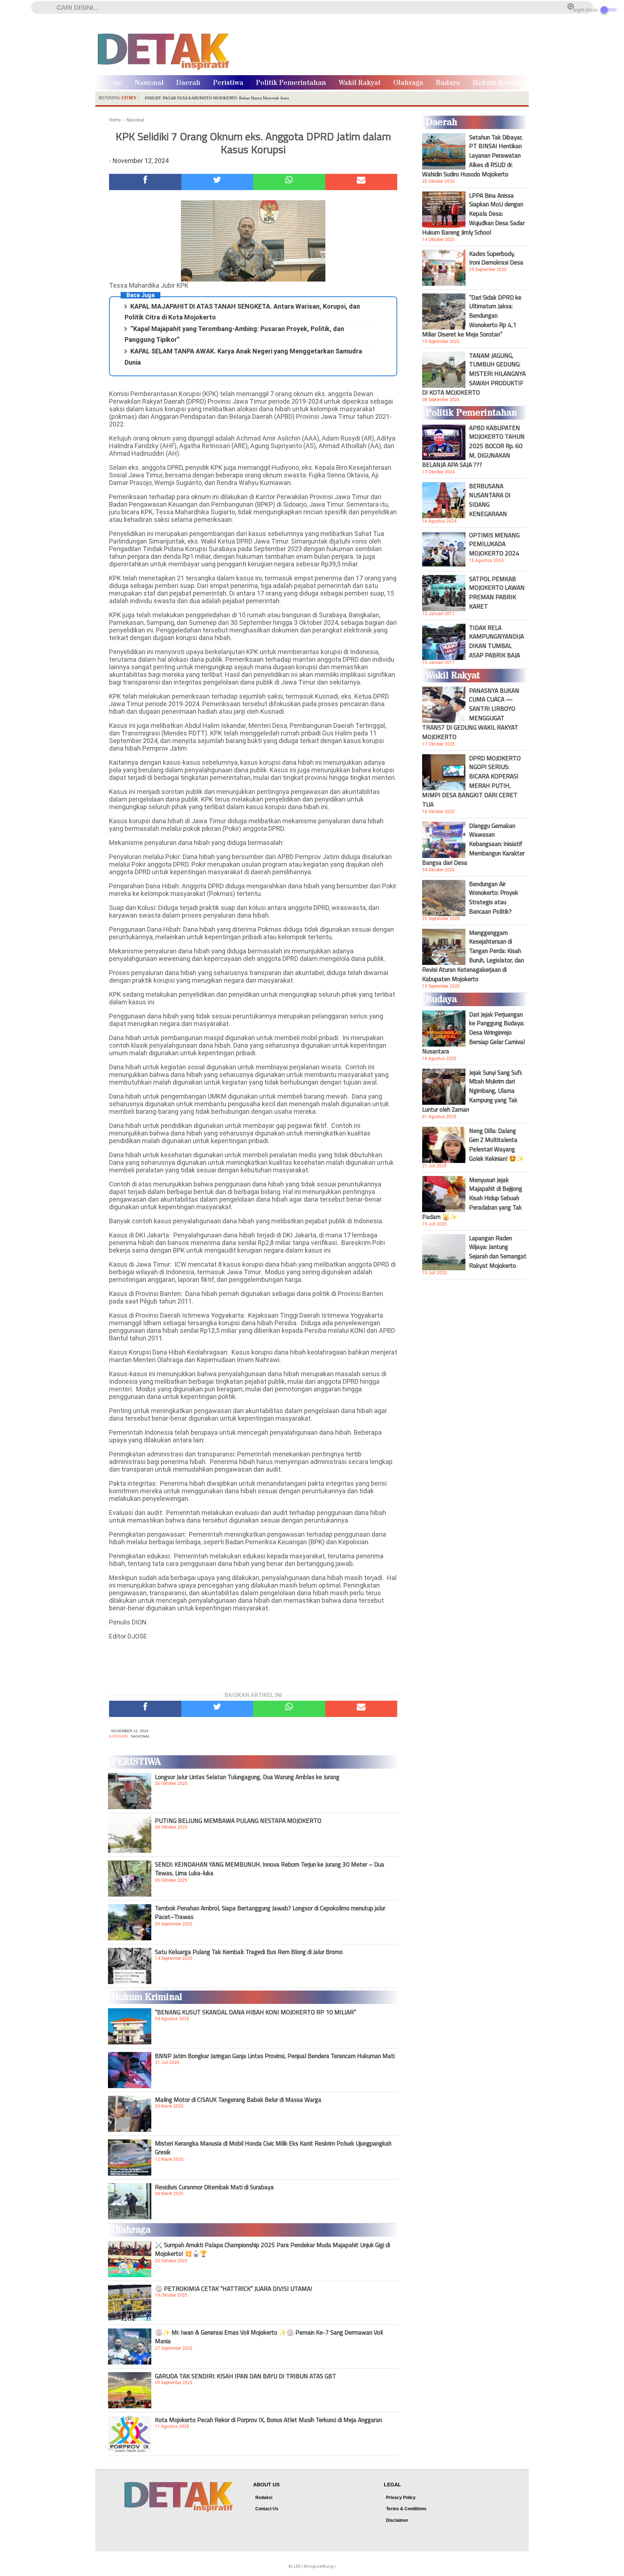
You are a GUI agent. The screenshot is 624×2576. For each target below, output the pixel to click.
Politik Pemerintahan (291, 83)
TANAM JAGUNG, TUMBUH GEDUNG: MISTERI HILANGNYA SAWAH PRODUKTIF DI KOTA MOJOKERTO (474, 374)
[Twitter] (217, 182)
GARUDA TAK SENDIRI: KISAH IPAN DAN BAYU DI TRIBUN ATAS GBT (246, 2376)
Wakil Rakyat (360, 83)
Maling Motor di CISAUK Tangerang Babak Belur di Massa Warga (238, 2100)
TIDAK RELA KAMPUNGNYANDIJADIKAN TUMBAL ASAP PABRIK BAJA (497, 641)
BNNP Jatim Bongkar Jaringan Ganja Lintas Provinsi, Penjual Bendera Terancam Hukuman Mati (275, 2056)
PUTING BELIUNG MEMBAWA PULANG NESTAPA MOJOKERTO (238, 1821)
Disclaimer (397, 2520)
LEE (297, 2566)
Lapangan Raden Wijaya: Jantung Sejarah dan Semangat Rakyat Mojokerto (498, 1252)
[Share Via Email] (361, 182)
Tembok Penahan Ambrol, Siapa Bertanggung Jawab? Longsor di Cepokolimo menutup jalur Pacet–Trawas (270, 1912)
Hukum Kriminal (500, 83)
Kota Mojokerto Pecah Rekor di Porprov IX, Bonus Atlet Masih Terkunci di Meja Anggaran (268, 2420)
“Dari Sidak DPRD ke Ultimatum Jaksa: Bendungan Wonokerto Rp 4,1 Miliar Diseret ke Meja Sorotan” (472, 316)
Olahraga (408, 83)
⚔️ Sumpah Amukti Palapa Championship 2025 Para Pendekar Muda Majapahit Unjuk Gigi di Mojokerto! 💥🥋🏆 (272, 2249)
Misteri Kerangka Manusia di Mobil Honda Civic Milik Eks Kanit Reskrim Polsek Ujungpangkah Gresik (273, 2148)
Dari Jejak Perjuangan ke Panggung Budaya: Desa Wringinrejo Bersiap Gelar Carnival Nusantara (473, 1033)
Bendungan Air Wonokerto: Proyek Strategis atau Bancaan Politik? (494, 898)
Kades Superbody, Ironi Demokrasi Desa (496, 258)
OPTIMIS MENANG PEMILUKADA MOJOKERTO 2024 (494, 544)
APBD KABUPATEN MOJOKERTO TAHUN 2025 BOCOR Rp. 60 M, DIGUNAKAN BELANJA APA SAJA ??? (473, 446)
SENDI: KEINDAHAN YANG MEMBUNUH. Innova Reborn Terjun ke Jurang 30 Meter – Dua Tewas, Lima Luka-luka (270, 1869)
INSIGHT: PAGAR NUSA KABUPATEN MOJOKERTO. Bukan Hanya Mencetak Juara (217, 98)
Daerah (188, 83)
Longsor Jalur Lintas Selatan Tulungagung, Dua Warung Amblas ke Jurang (247, 1777)
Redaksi (264, 2498)
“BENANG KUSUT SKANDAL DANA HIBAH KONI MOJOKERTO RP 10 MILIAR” (255, 2012)
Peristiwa (228, 83)
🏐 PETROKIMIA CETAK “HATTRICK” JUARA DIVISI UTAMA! (233, 2289)
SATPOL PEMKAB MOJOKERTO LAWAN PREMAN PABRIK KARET (497, 593)
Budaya (448, 83)
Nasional (149, 83)
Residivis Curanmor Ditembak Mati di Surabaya (214, 2187)
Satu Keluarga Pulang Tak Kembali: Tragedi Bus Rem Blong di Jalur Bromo (249, 1952)
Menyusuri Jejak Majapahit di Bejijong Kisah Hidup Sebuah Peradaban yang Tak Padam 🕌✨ (472, 1198)
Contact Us (267, 2509)
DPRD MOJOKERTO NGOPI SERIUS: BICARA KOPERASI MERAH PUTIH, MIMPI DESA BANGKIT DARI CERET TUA (471, 781)
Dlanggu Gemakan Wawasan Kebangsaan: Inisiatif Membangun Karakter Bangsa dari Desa (473, 844)
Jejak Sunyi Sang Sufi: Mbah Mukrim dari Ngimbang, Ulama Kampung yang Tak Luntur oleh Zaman (472, 1091)
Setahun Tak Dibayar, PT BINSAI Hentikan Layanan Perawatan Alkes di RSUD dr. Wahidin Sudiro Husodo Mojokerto (473, 156)
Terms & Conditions (406, 2509)
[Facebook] (145, 182)
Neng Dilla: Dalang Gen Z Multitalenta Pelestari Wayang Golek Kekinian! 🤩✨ (497, 1145)
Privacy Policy (401, 2498)
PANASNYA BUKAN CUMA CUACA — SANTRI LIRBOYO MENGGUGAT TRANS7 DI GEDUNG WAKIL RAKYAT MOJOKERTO (471, 714)
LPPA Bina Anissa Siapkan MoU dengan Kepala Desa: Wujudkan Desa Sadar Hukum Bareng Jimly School (473, 214)
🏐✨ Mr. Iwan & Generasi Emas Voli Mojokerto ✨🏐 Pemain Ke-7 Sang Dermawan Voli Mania (269, 2337)
